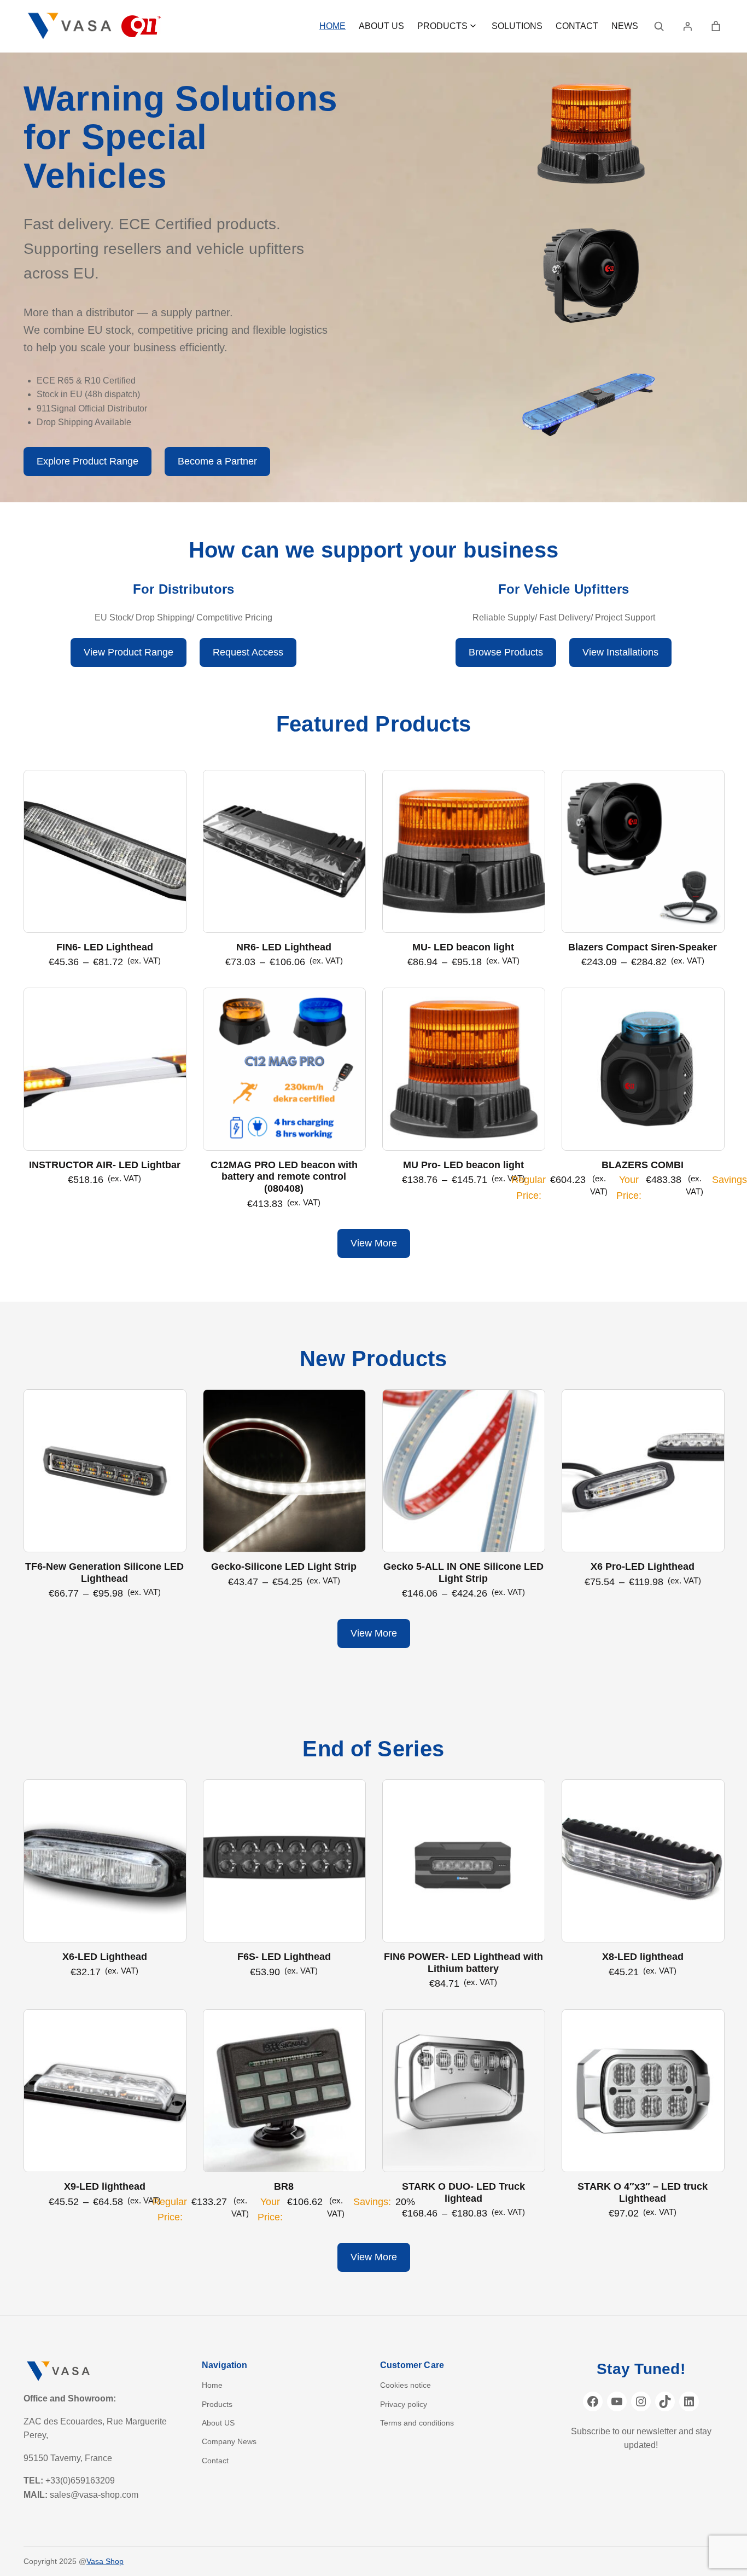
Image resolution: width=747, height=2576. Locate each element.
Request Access (248, 652)
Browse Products (506, 652)
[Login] (687, 26)
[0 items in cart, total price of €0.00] (716, 26)
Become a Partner (217, 461)
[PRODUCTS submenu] (473, 25)
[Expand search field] (659, 26)
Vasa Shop (105, 2561)
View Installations (620, 652)
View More (374, 1243)
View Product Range (129, 652)
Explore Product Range (87, 461)
